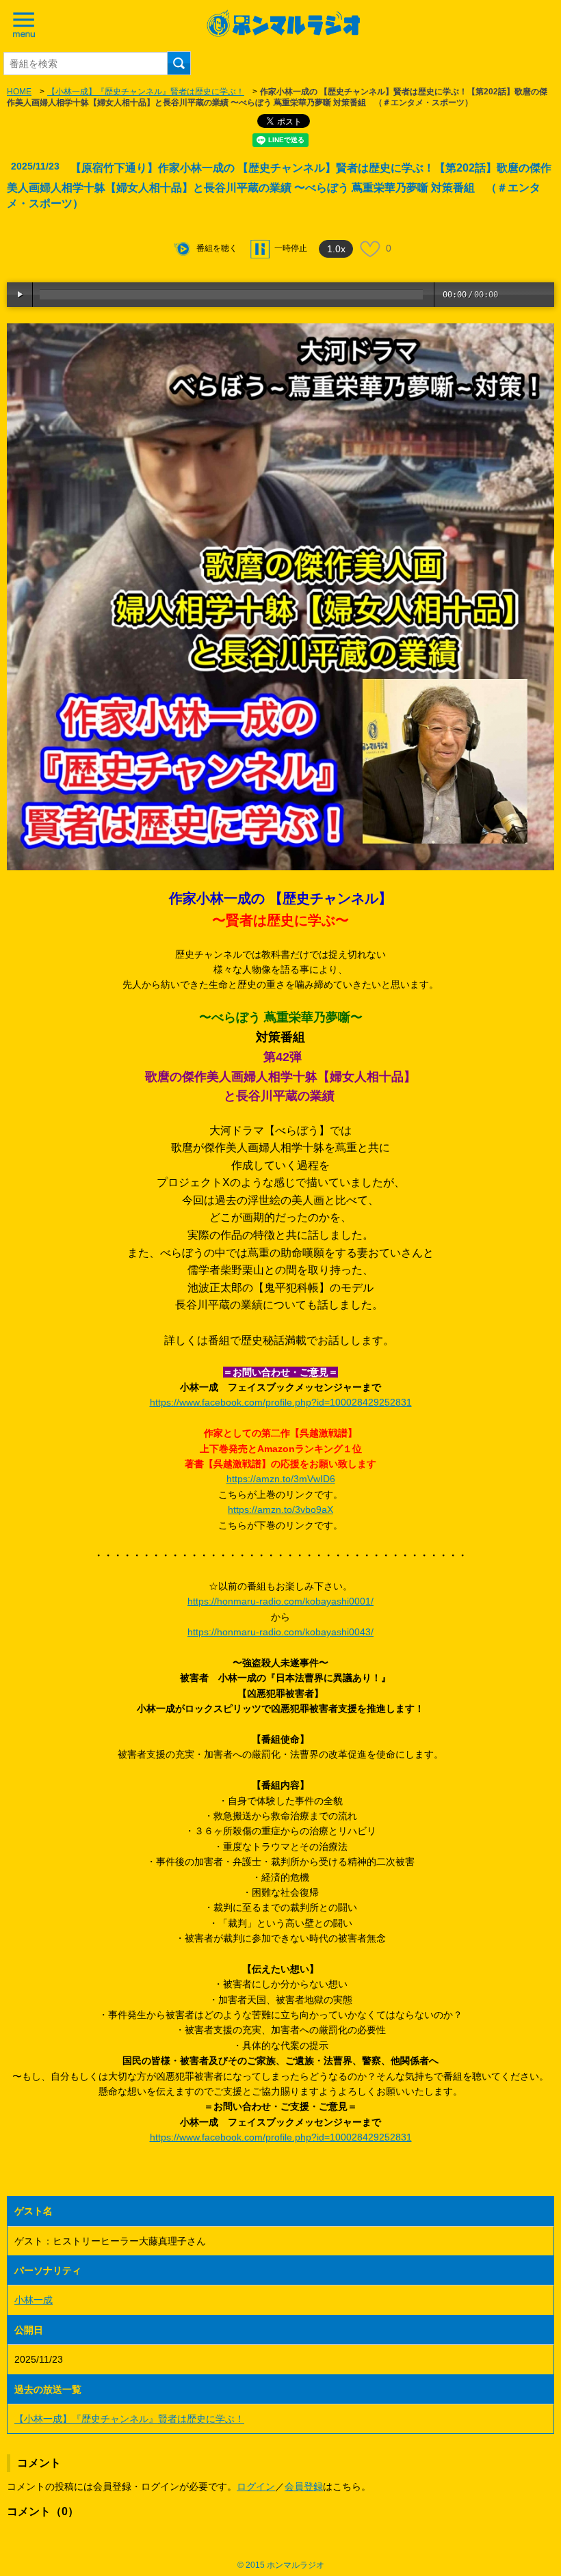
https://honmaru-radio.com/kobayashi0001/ (280, 1601)
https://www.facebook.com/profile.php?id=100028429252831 (281, 1402)
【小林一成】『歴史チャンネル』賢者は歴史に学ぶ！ (146, 92)
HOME (19, 92)
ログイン (256, 2486)
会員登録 (304, 2486)
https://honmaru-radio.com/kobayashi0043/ (280, 1632)
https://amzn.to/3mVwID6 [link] (281, 1479)
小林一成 (34, 2300)
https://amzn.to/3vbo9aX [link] (280, 1510)
